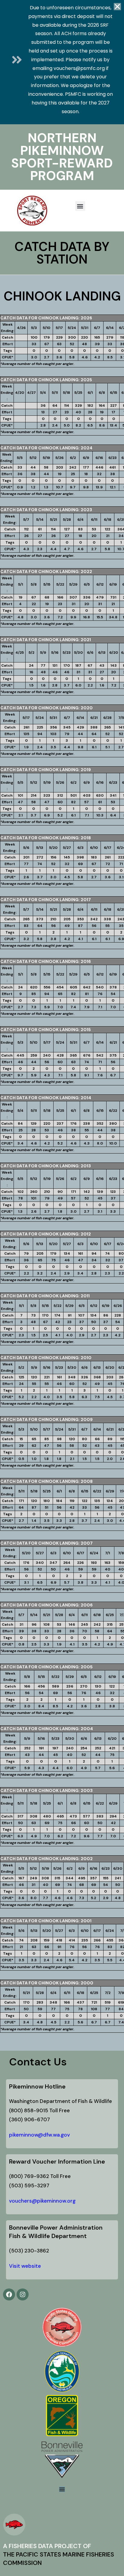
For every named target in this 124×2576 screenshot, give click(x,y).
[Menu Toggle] (62, 2489)
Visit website (25, 2266)
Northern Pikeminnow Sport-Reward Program (62, 157)
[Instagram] (23, 2294)
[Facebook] (9, 2294)
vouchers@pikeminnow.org (42, 2201)
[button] (80, 206)
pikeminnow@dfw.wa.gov (39, 2135)
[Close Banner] (117, 7)
